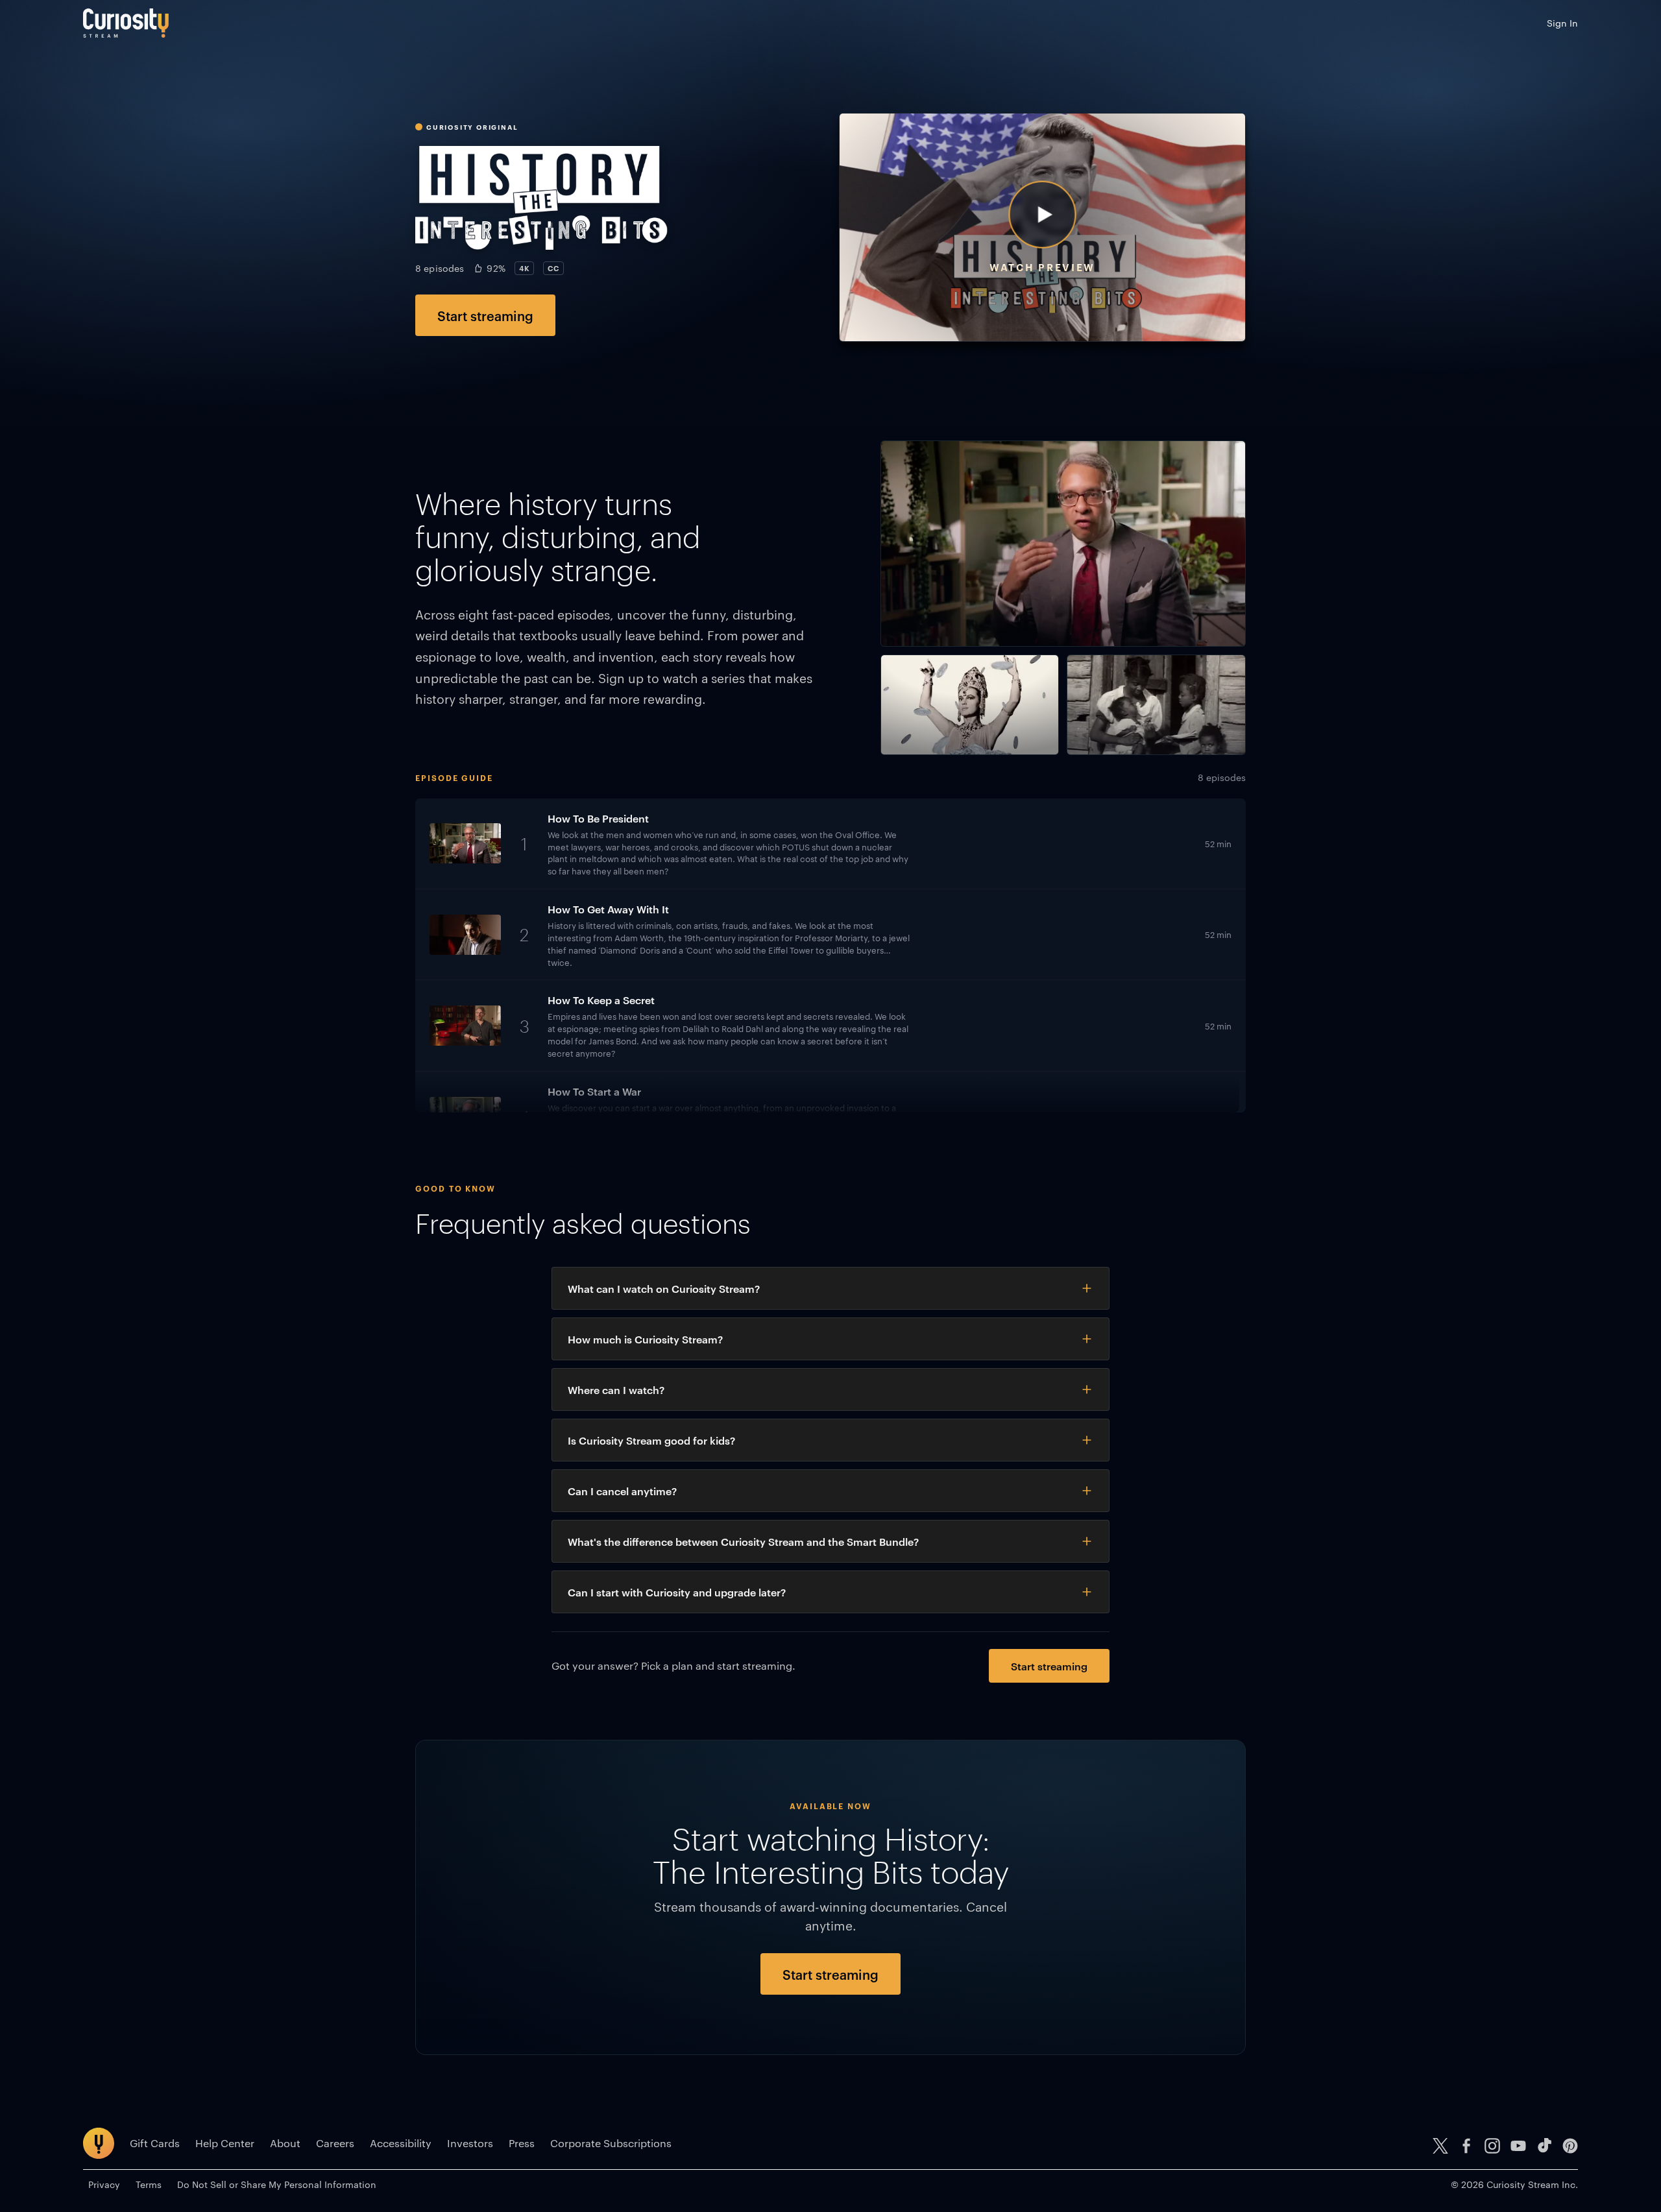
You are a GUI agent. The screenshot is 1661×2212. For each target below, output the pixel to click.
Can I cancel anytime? (622, 1491)
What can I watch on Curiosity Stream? (664, 1288)
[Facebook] (1466, 2146)
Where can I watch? (616, 1389)
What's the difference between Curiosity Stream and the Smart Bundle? (743, 1541)
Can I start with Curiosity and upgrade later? (677, 1592)
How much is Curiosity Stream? (645, 1339)
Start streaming (485, 315)
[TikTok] (1544, 2146)
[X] (1440, 2146)
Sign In (1562, 23)
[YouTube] (1518, 2146)
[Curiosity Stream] (126, 23)
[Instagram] (1492, 2146)
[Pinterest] (1570, 2146)
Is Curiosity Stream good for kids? (651, 1440)
